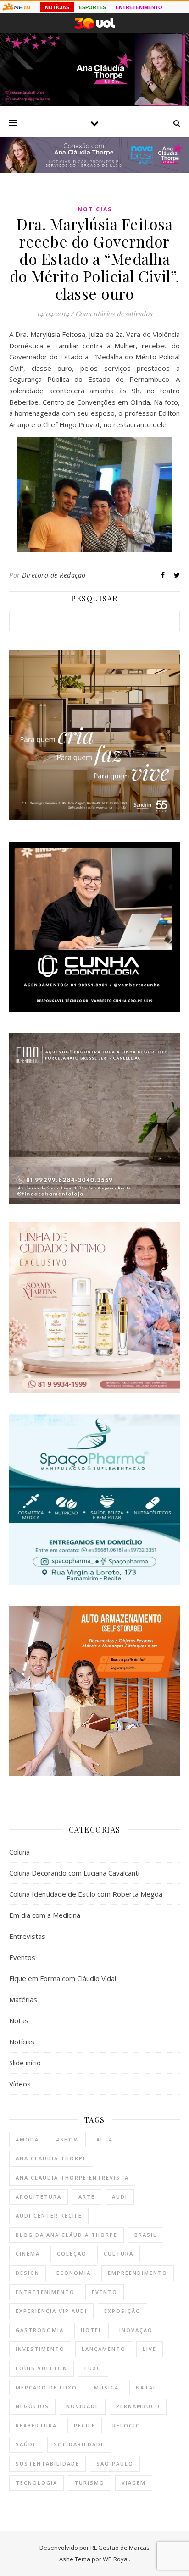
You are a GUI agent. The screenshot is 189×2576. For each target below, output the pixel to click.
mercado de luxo (46, 2387)
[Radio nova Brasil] (94, 171)
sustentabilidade (47, 2463)
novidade (83, 2406)
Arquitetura (39, 2197)
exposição (122, 2311)
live (150, 2349)
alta (105, 2139)
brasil (146, 2235)
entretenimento (45, 2292)
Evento (105, 2292)
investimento (40, 2349)
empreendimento (138, 2273)
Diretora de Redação (54, 575)
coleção (72, 2254)
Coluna (19, 1852)
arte (87, 2197)
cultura (119, 2254)
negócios (32, 2406)
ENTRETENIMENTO (139, 7)
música (106, 2387)
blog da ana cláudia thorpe (67, 2235)
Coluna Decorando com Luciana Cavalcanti (74, 1873)
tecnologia (36, 2483)
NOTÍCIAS (57, 7)
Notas (19, 2020)
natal (146, 2387)
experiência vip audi (51, 2311)
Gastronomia (40, 2330)
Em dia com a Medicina (45, 1915)
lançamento (104, 2349)
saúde (26, 2444)
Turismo (89, 2483)
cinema (28, 2254)
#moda (27, 2139)
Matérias (23, 1999)
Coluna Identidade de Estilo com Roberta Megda (86, 1894)
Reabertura (36, 2425)
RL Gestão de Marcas (120, 2548)
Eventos (22, 1957)
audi (120, 2197)
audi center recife (49, 2215)
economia (74, 2273)
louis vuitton (42, 2368)
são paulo (115, 2463)
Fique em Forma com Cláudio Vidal (63, 1978)
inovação (136, 2330)
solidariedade (79, 2444)
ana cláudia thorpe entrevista (72, 2177)
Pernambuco (138, 2406)
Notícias (95, 209)
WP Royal (116, 2559)
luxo (93, 2368)
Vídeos (20, 2084)
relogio (127, 2425)
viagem (134, 2483)
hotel (92, 2330)
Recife (85, 2425)
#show (68, 2139)
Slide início (25, 2063)
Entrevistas (27, 1936)
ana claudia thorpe (51, 2158)
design (28, 2273)
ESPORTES (92, 7)
